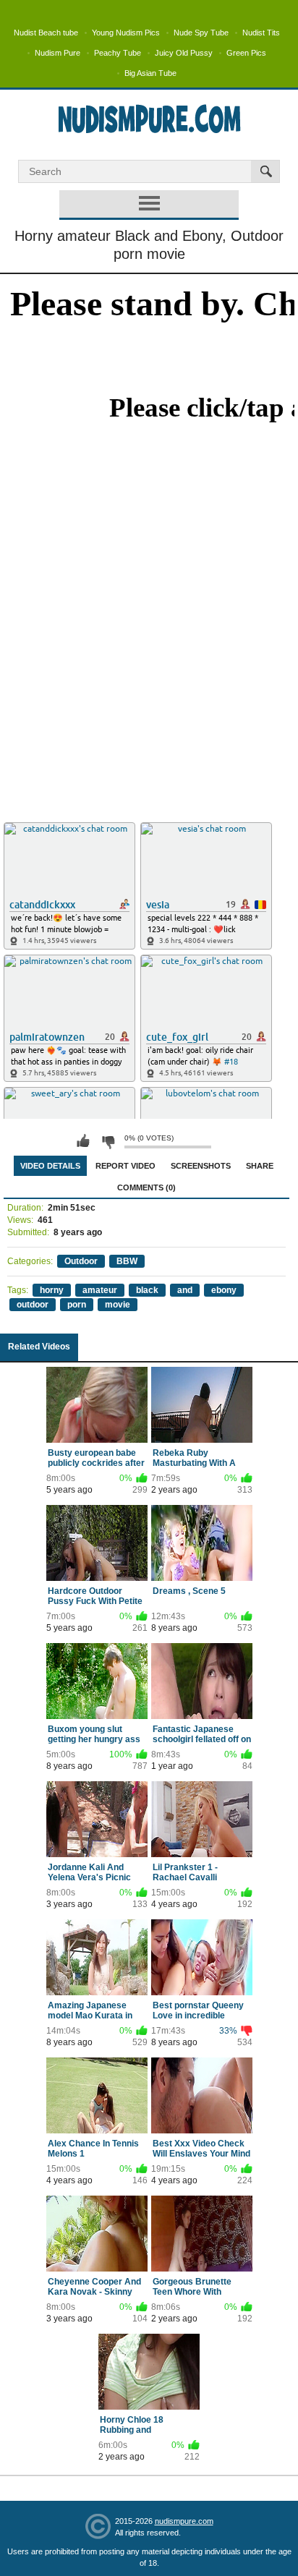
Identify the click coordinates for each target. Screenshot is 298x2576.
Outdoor (81, 1261)
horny (52, 1290)
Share (260, 1166)
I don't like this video (108, 1141)
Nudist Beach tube (46, 33)
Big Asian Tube (150, 73)
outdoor (33, 1305)
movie (118, 1305)
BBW (127, 1261)
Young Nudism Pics (126, 33)
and (185, 1290)
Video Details (50, 1166)
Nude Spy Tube (201, 33)
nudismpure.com (184, 2521)
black (147, 1290)
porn (77, 1305)
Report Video (125, 1166)
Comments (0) (146, 1187)
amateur (100, 1290)
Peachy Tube (118, 53)
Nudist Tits (261, 33)
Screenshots (201, 1166)
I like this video (83, 1141)
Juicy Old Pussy (184, 53)
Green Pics (246, 53)
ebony (224, 1290)
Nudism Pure (58, 53)
